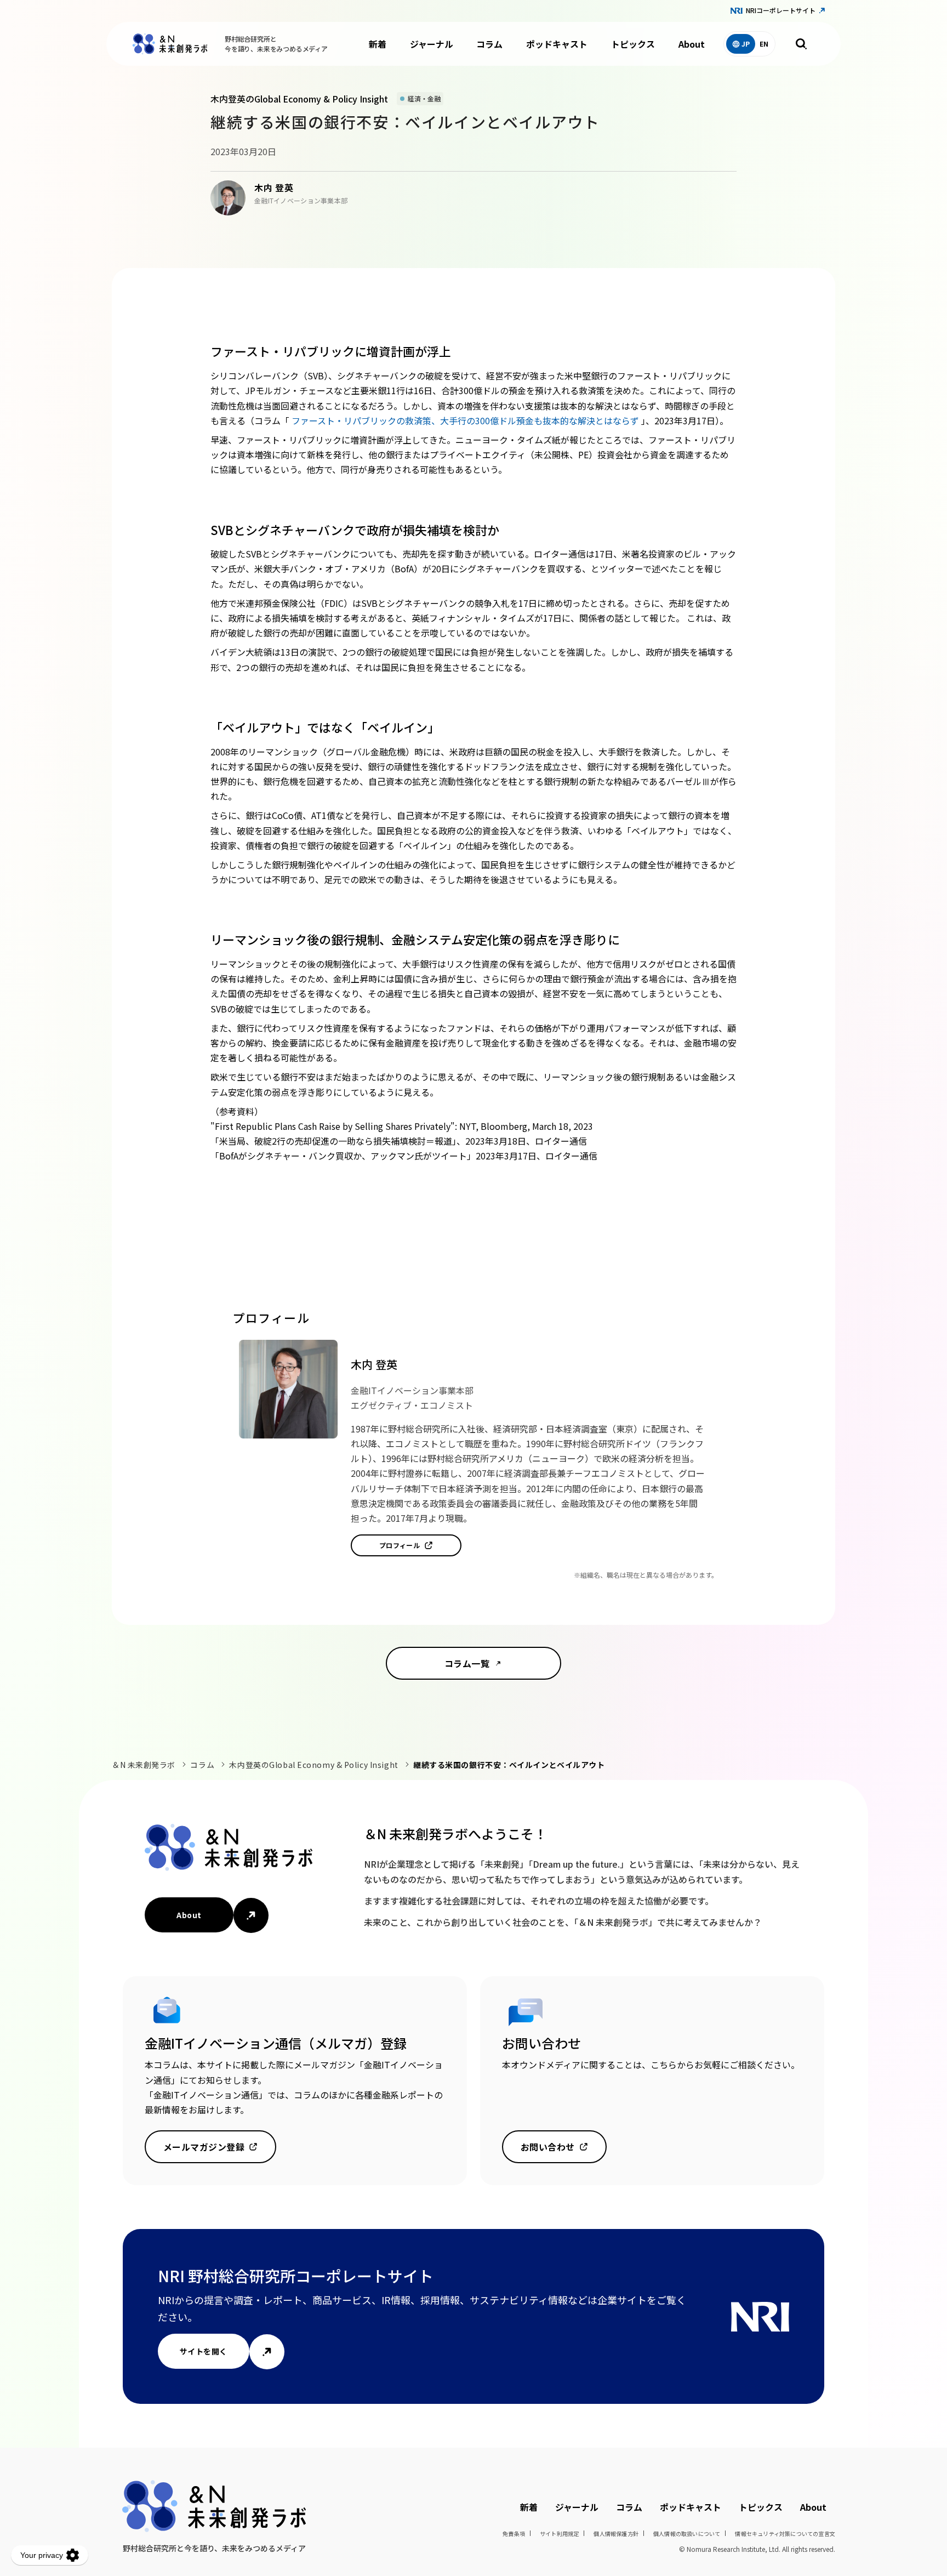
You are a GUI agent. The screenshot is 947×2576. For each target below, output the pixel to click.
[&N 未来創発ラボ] (170, 44)
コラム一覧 (467, 1663)
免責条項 (514, 2534)
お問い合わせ (548, 2147)
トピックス (633, 44)
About (692, 44)
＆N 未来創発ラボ (144, 1765)
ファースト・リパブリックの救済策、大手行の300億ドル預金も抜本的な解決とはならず (466, 420)
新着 (378, 44)
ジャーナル (432, 44)
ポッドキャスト (557, 44)
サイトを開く (204, 2351)
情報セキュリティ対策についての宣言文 (785, 2534)
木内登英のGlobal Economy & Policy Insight (313, 1765)
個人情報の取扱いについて (687, 2534)
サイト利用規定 (559, 2534)
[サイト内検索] (801, 44)
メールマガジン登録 (204, 2147)
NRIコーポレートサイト (781, 10)
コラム (489, 44)
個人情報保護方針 (616, 2534)
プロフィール (400, 1545)
